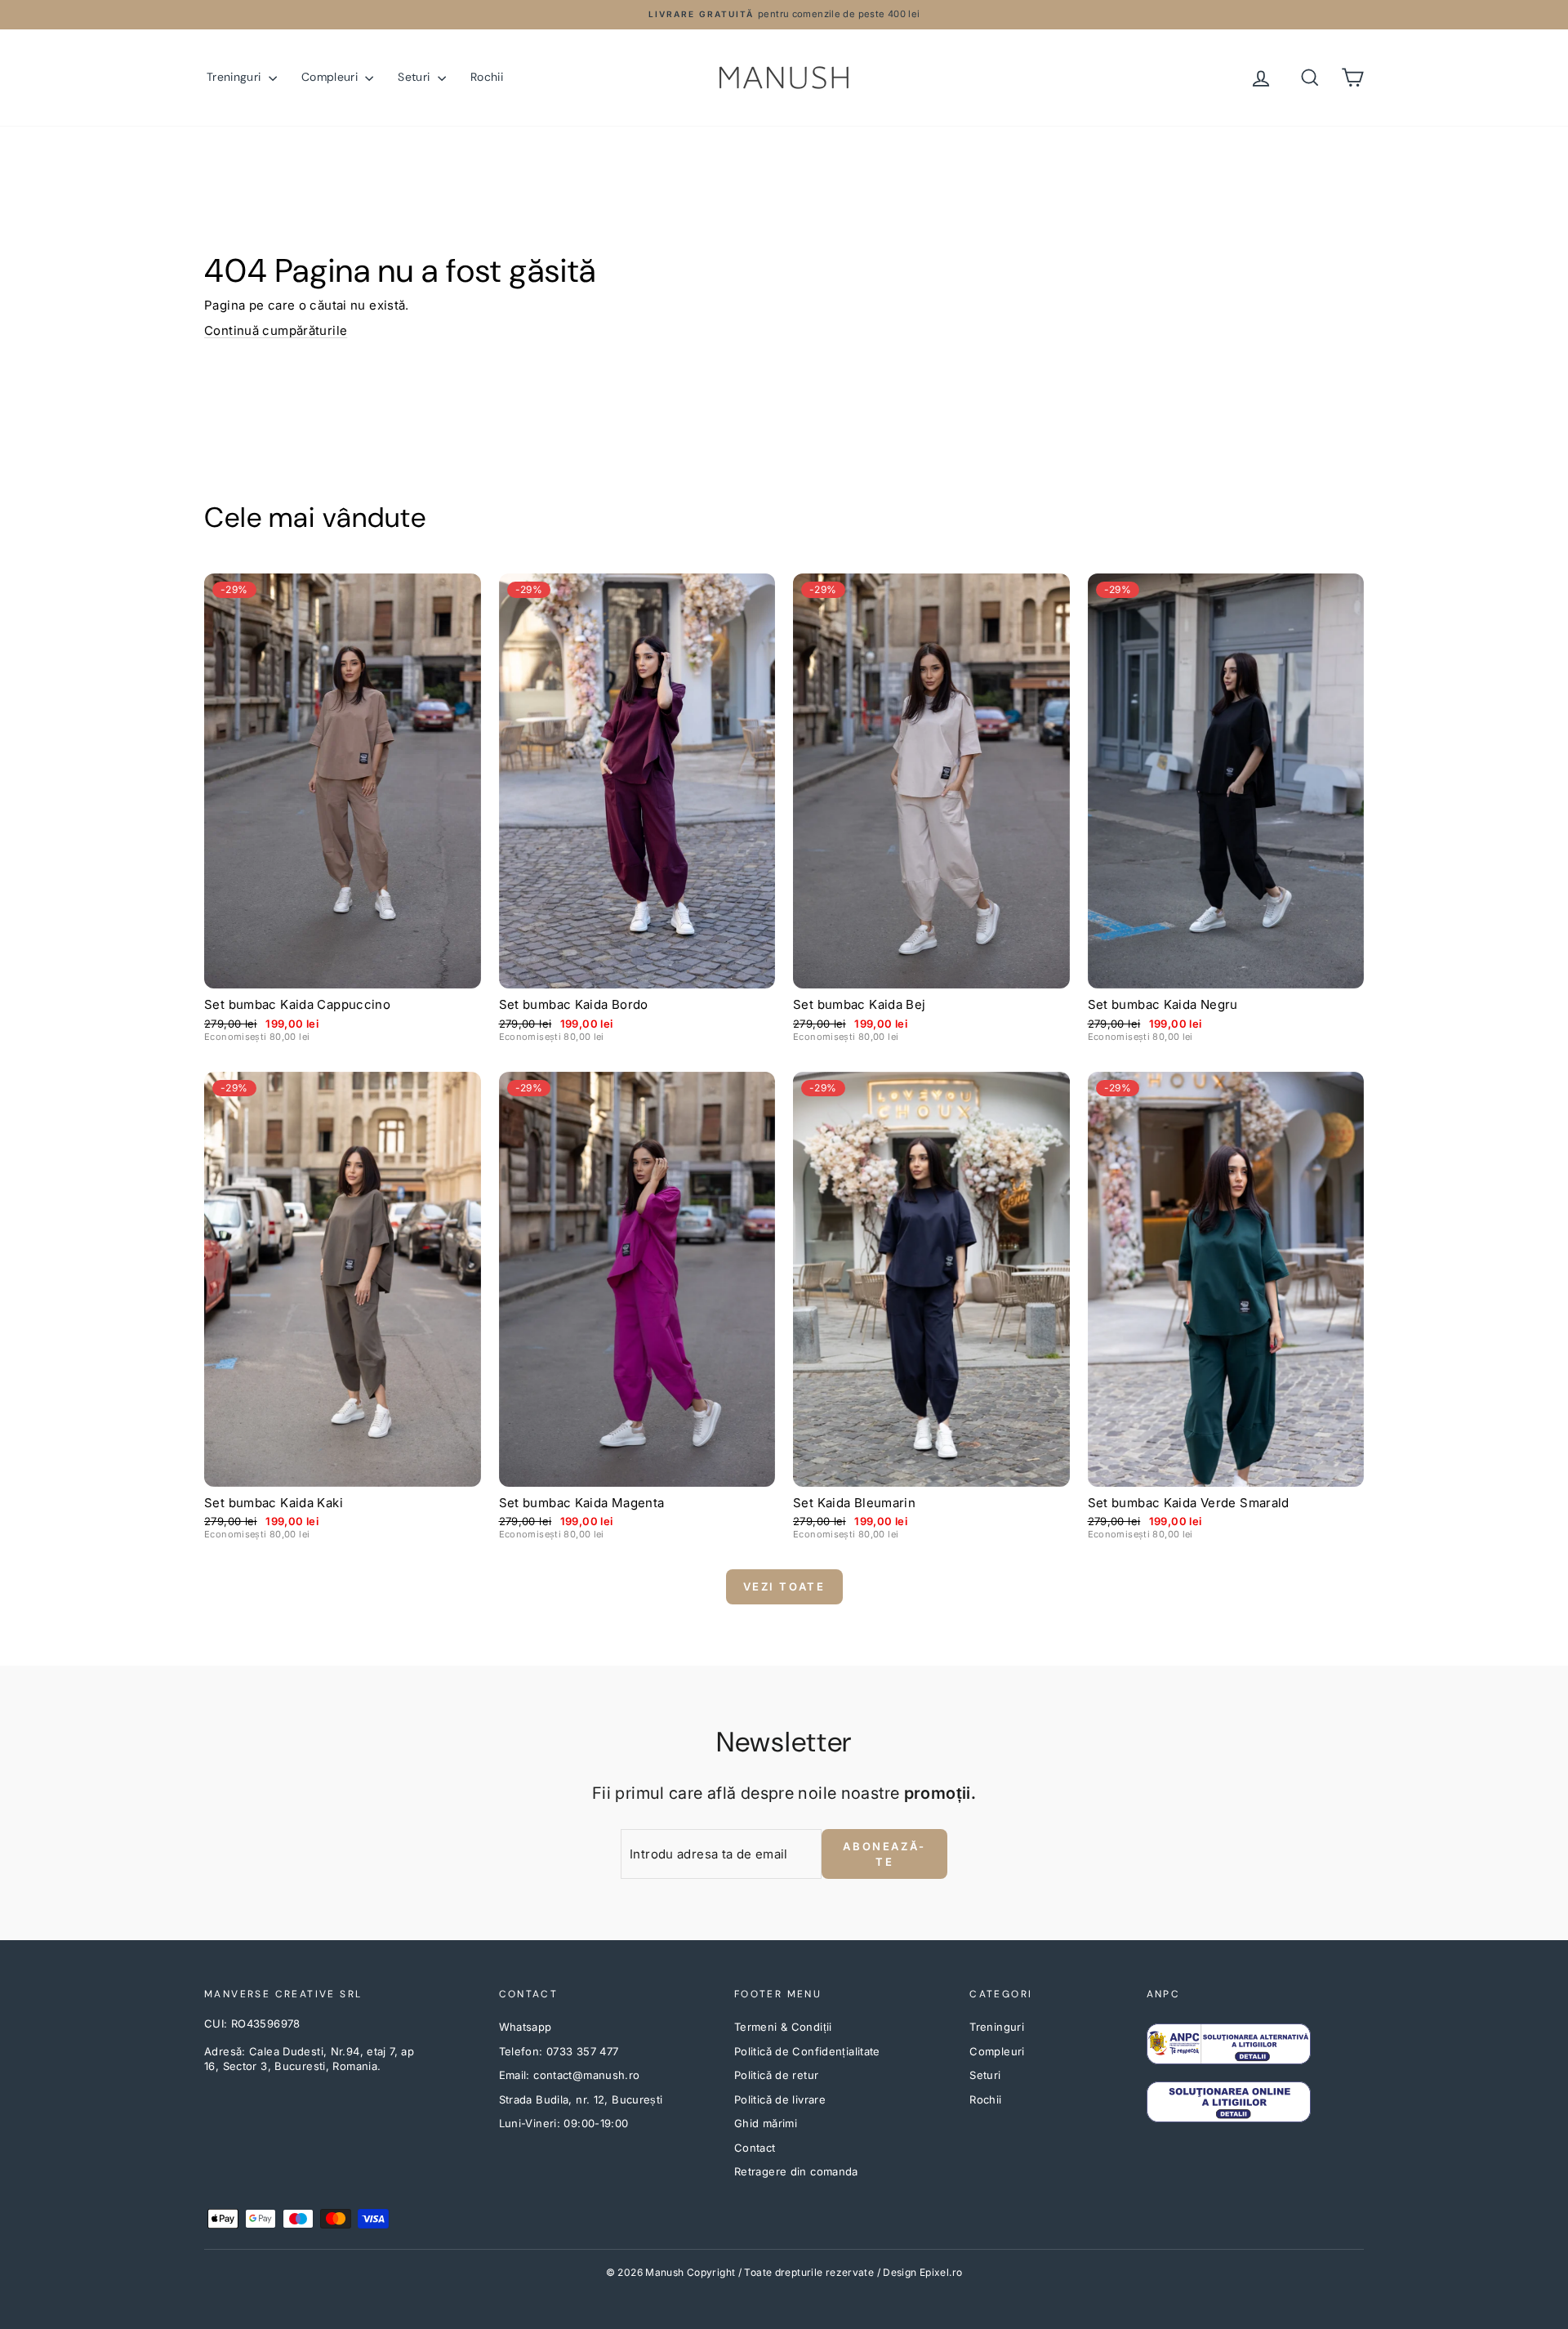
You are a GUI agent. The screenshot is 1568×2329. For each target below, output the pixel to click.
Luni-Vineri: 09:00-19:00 (564, 2123)
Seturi (415, 77)
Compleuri (332, 77)
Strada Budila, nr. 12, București (581, 2099)
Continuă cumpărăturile (276, 330)
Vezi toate (784, 1586)
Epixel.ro (941, 2272)
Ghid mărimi (766, 2123)
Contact (755, 2148)
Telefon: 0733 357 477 (559, 2051)
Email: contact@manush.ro (570, 2075)
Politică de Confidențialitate (807, 2051)
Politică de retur (776, 2075)
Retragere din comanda (796, 2171)
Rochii (487, 77)
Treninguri (236, 77)
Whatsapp (526, 2027)
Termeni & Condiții (783, 2027)
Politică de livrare (780, 2099)
